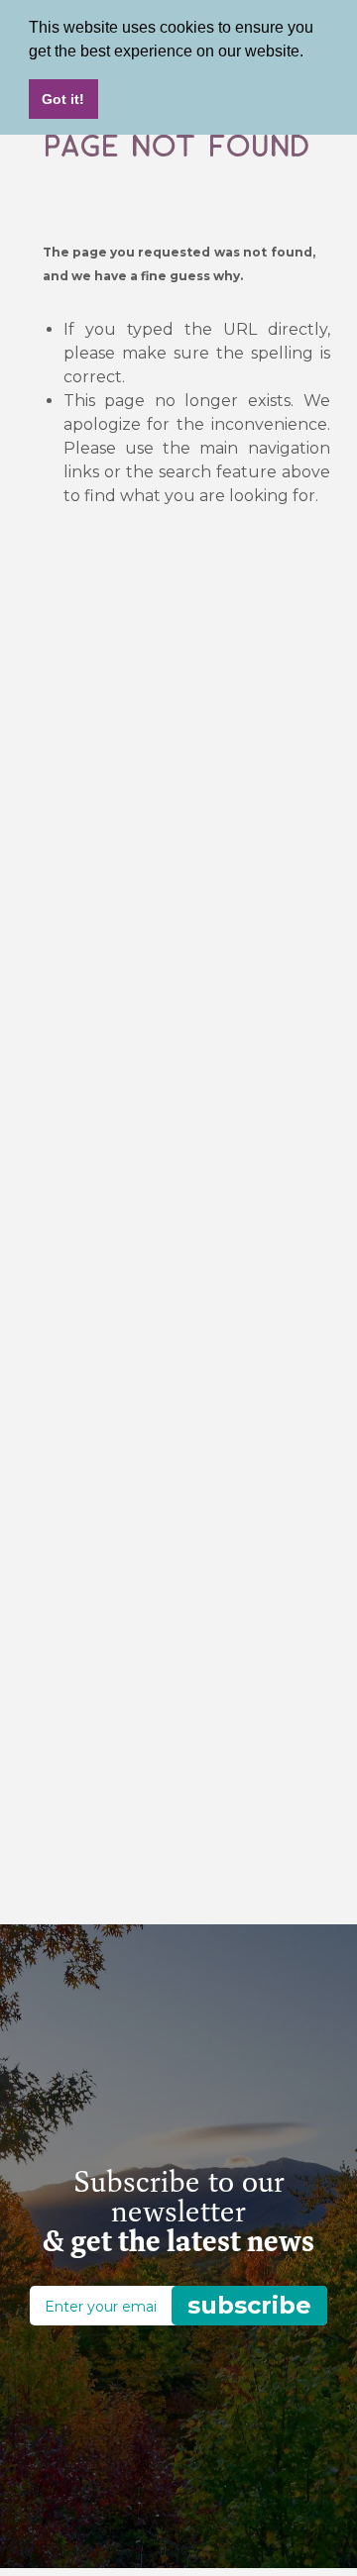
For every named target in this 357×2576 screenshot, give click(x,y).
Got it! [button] (63, 99)
